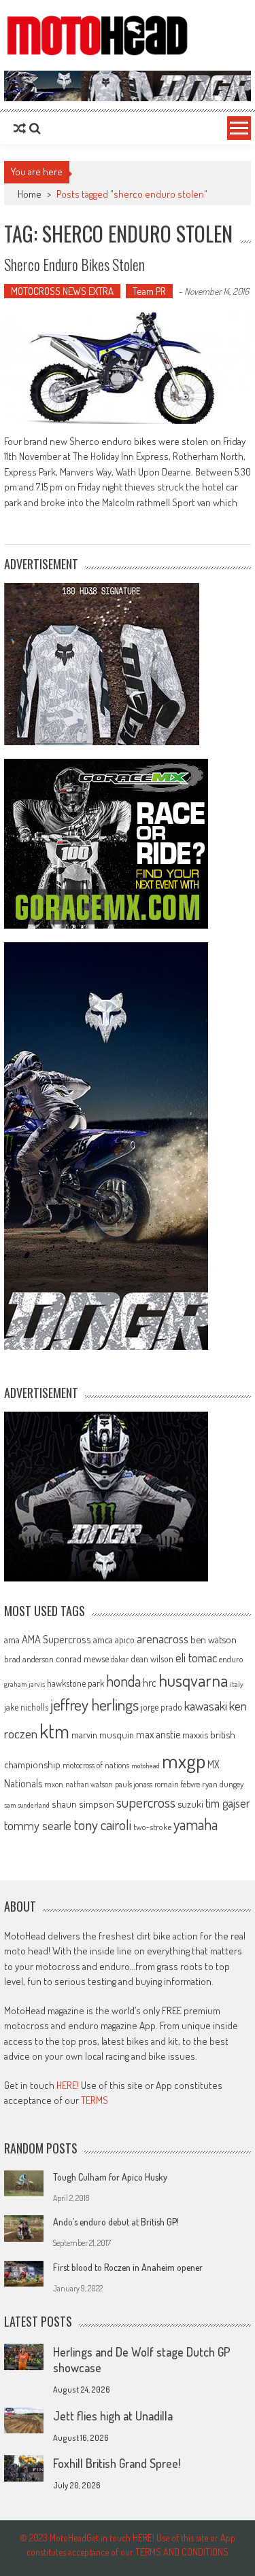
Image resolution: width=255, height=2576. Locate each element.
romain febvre (177, 1784)
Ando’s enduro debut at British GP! (116, 2222)
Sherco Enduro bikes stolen (74, 264)
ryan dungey (223, 1784)
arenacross (163, 1639)
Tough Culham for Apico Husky (110, 2177)
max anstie (158, 1734)
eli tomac (196, 1657)
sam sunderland (27, 1805)
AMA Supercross (56, 1639)
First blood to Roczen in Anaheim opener (128, 2267)
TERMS (95, 2100)
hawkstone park (75, 1683)
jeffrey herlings (95, 1704)
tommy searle (38, 1825)
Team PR (149, 291)
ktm (54, 1731)
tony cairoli (102, 1824)
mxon (54, 1784)
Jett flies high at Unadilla (113, 2416)
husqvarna (193, 1680)
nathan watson (89, 1784)
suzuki (190, 1804)
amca (103, 1639)
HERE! (68, 2085)
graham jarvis (24, 1684)
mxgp (184, 1760)
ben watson (214, 1639)
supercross (146, 1802)
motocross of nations (96, 1765)
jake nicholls (26, 1707)
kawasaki (206, 1705)
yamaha (195, 1824)
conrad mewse (82, 1658)
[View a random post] (20, 128)
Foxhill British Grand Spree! (117, 2463)
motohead (146, 1766)
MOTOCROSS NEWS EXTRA (62, 291)
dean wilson (152, 1659)
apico (125, 1640)
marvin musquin (103, 1734)
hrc (150, 1683)
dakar (120, 1659)
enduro (231, 1659)
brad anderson (29, 1659)
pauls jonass (134, 1784)
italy (237, 1684)
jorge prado (161, 1707)
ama (12, 1639)
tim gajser (228, 1803)
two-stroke (152, 1826)
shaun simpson (83, 1804)
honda (123, 1681)
